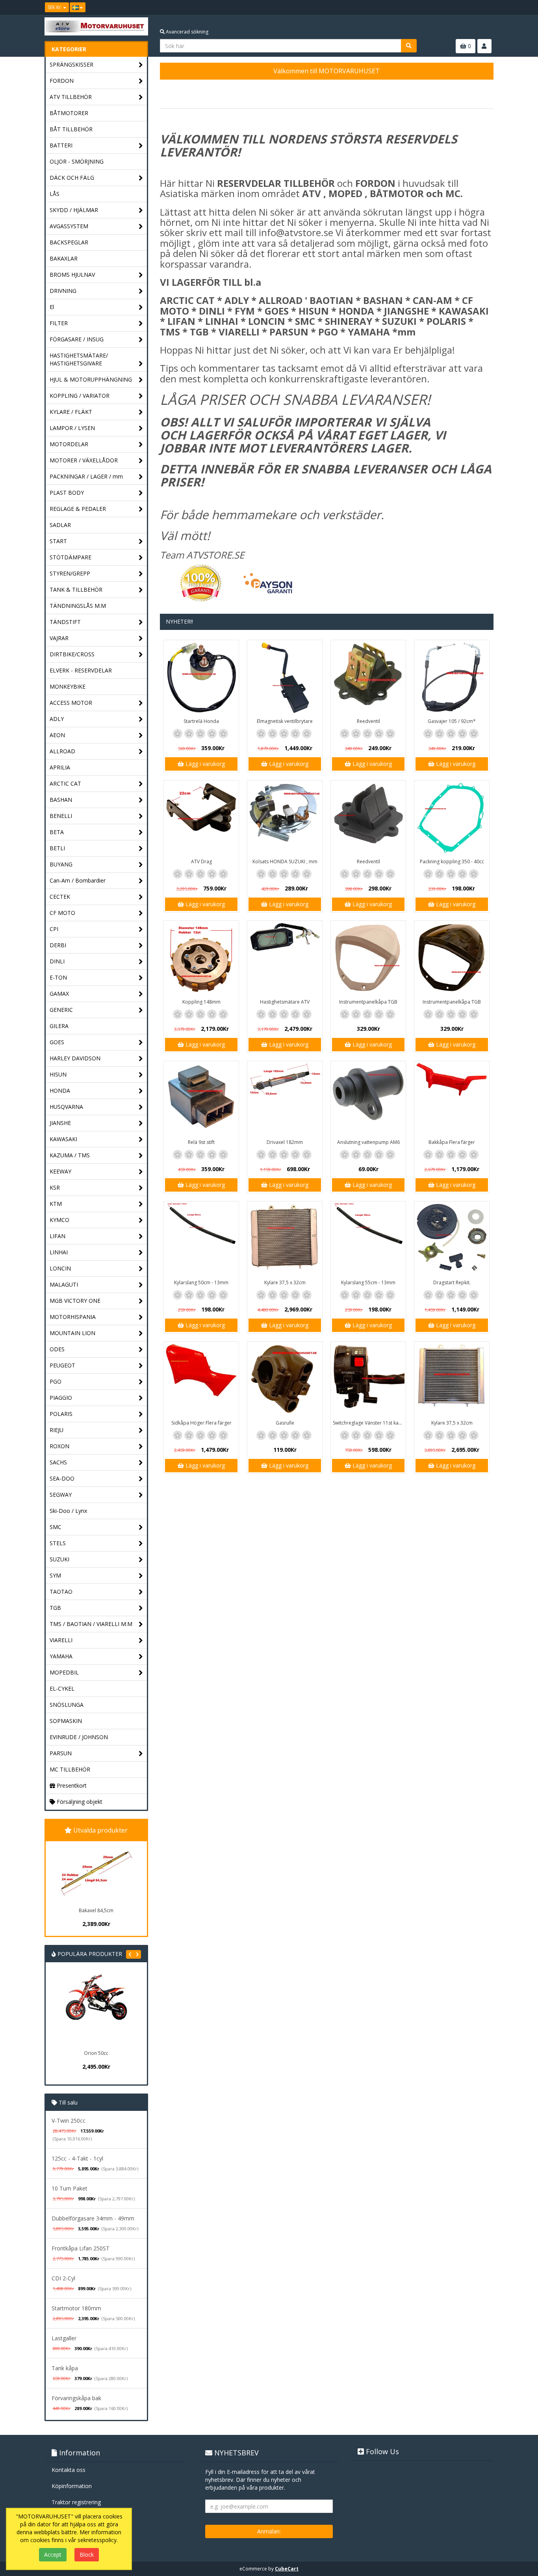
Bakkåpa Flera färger (452, 1142)
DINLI (57, 961)
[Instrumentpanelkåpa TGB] (368, 958)
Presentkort (71, 1785)
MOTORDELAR (69, 444)
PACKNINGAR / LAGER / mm (86, 476)
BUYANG (61, 864)
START (58, 541)
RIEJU (57, 1430)
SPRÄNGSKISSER (71, 64)
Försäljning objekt (79, 1802)
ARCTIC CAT (65, 783)
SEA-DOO (62, 1478)
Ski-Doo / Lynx (68, 1511)
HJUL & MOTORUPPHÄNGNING (91, 379)
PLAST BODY (67, 493)
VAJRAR (59, 638)
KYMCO (59, 1220)
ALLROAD (62, 751)
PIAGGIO (61, 1398)
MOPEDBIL (64, 1672)
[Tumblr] (488, 7)
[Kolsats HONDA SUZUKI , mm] (285, 818)
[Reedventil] (368, 678)
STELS (58, 1543)
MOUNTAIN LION (72, 1333)
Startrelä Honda (201, 721)
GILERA (59, 1026)
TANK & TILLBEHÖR (76, 590)
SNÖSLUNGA (67, 1705)
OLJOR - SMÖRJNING (77, 161)
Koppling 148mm (201, 1002)
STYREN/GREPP (70, 573)
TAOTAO (61, 1592)
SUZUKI (59, 1559)
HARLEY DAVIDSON (75, 1058)
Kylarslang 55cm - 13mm (368, 1282)
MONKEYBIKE (68, 686)
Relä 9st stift (201, 1142)
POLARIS (61, 1414)
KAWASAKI (63, 1139)
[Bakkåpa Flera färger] (452, 1099)
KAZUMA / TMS (70, 1155)
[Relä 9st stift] (201, 1099)
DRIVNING (63, 291)
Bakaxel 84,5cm (96, 1910)
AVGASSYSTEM (69, 226)
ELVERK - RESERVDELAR (81, 670)
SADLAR (60, 525)
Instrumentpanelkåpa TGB (368, 1002)
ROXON (59, 1446)
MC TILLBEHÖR (70, 1769)
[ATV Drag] (201, 818)
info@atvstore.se (296, 232)
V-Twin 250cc (69, 2121)
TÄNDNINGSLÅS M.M (78, 606)
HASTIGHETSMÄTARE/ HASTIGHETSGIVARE (79, 359)
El (52, 307)
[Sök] (409, 46)
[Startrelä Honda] (201, 678)
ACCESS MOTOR (71, 703)
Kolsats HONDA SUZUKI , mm (285, 861)
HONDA (60, 1091)
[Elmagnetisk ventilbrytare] (285, 678)
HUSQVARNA (66, 1107)
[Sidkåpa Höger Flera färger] (201, 1379)
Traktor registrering (76, 2502)
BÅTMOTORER (69, 113)
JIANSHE (60, 1123)
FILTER (59, 323)
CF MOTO (62, 913)
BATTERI (61, 145)
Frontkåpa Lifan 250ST (81, 2248)
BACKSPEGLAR (69, 242)
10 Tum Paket (70, 2188)
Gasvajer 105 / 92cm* (452, 721)
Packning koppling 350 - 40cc (452, 861)
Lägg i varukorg (204, 764)
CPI (54, 929)
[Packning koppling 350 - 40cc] (452, 818)
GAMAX (59, 994)
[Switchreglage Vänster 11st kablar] (368, 1379)
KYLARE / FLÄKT (71, 412)
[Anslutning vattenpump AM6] (368, 1099)
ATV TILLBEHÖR (71, 97)
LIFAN (58, 1236)
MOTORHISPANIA (73, 1317)
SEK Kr (55, 7)
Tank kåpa (65, 2368)
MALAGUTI (64, 1284)
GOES (57, 1042)
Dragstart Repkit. (452, 1282)
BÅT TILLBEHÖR (71, 129)
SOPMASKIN (66, 1721)
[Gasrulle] (285, 1379)
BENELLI (61, 816)
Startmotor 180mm (76, 2308)
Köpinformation (72, 2486)
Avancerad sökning (186, 32)
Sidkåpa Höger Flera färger (201, 1423)
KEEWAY (60, 1171)
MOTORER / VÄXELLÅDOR (84, 460)
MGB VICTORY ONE (75, 1301)
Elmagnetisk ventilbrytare (285, 721)
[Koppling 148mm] (201, 958)
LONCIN (60, 1268)
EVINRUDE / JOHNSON (79, 1737)
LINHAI (59, 1252)
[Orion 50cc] (96, 2010)
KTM (56, 1204)
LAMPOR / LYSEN (72, 428)
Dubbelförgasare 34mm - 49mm (93, 2218)
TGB (55, 1608)
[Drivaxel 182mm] (285, 1099)
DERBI (58, 945)
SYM (55, 1575)
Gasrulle (285, 1423)
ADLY (57, 719)
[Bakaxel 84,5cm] (96, 1873)
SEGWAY (61, 1495)
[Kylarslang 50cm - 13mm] (201, 1239)
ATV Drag (201, 861)
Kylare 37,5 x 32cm (285, 1282)
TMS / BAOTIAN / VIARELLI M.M (91, 1624)
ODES (57, 1349)
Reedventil (368, 721)
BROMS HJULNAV (72, 275)
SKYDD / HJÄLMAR (74, 210)
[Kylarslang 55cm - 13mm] (368, 1239)
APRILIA (60, 767)
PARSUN (61, 1753)
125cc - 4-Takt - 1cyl (77, 2158)
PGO (56, 1381)
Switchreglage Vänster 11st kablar (369, 1423)
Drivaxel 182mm (285, 1142)
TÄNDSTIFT (65, 622)
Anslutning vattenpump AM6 (368, 1142)
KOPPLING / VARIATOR (80, 396)
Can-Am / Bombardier (78, 880)
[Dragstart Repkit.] (452, 1239)
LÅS (55, 194)
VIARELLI (61, 1640)
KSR (55, 1187)
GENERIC (61, 1010)
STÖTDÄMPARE (70, 557)
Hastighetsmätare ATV (285, 1002)
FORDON (62, 81)
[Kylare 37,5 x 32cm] (285, 1239)
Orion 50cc (96, 2053)
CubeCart (287, 2569)
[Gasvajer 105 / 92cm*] (452, 678)
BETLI (57, 848)
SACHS (58, 1462)
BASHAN (61, 800)
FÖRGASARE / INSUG (77, 339)
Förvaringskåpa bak (76, 2398)
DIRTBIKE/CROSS (72, 654)
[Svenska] (78, 7)
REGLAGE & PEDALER (78, 509)
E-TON (58, 977)
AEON (57, 735)
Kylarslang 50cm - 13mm (201, 1282)
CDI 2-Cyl (63, 2278)
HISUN (58, 1074)
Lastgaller (64, 2338)
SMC (56, 1527)
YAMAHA (61, 1656)
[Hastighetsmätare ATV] (285, 958)
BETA (57, 832)
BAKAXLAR (64, 258)
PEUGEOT (62, 1365)
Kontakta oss (69, 2470)
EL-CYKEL (62, 1688)
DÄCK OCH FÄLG (72, 178)
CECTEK (60, 897)
